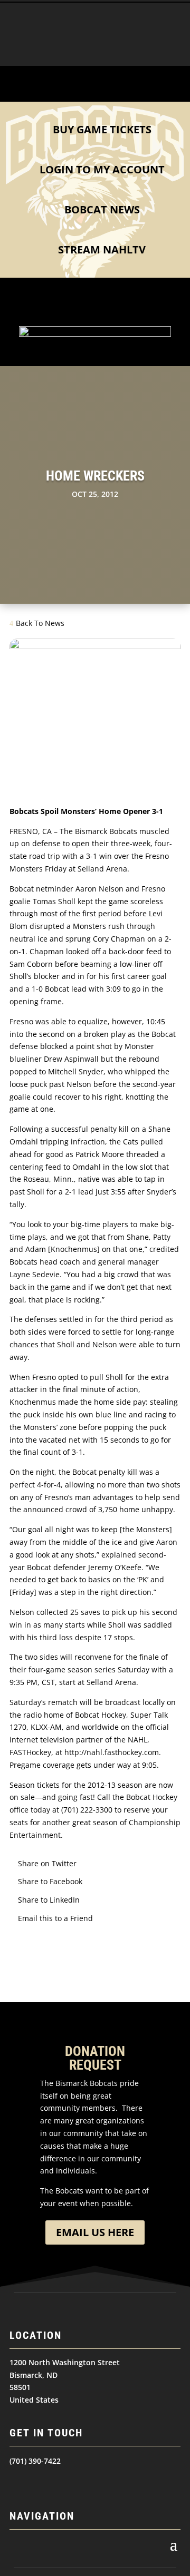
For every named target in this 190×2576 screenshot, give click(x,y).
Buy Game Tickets (102, 129)
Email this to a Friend (55, 1918)
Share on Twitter (47, 1863)
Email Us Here (95, 2232)
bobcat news (102, 209)
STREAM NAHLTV (102, 249)
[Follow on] (18, 2482)
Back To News (40, 623)
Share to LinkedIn (49, 1900)
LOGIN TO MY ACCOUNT (102, 169)
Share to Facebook (50, 1881)
